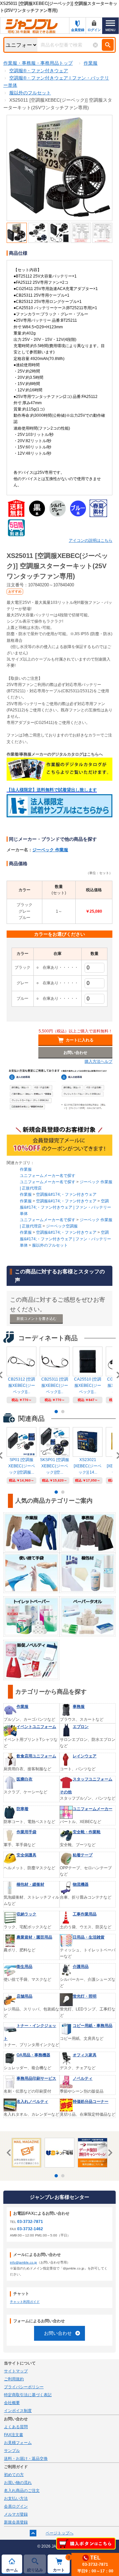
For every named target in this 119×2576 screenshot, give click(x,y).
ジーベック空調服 (62, 1226)
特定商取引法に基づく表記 (28, 2395)
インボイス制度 (18, 2411)
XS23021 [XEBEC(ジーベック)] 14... (88, 1466)
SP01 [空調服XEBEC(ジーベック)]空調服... (22, 1466)
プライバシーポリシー (24, 2387)
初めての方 (14, 2475)
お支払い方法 (16, 2498)
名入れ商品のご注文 (22, 2491)
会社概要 (12, 2403)
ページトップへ (59, 2533)
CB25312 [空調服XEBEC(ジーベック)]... (21, 1386)
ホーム (12, 2570)
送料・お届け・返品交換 (26, 2459)
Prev (10, 2153)
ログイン (94, 30)
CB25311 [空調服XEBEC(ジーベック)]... (55, 1386)
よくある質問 (16, 2427)
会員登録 (78, 30)
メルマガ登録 (16, 2514)
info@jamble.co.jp (23, 2262)
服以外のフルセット (50, 1245)
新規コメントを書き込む (37, 1319)
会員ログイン (16, 2506)
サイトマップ (16, 2371)
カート (61, 2564)
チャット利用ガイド (25, 2302)
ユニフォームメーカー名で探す (48, 1176)
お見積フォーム (18, 2443)
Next (109, 2153)
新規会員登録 (16, 2522)
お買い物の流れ (18, 2483)
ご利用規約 (14, 2379)
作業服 (26, 1169)
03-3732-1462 (30, 2229)
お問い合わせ (58, 2333)
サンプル (12, 2451)
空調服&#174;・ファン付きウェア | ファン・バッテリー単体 (65, 1207)
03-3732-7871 (30, 2222)
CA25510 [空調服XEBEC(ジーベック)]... (88, 1386)
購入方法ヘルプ (99, 1061)
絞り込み (35, 2570)
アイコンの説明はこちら (91, 540)
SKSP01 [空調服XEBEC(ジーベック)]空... (55, 1466)
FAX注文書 (14, 2435)
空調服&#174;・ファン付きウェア (66, 1194)
